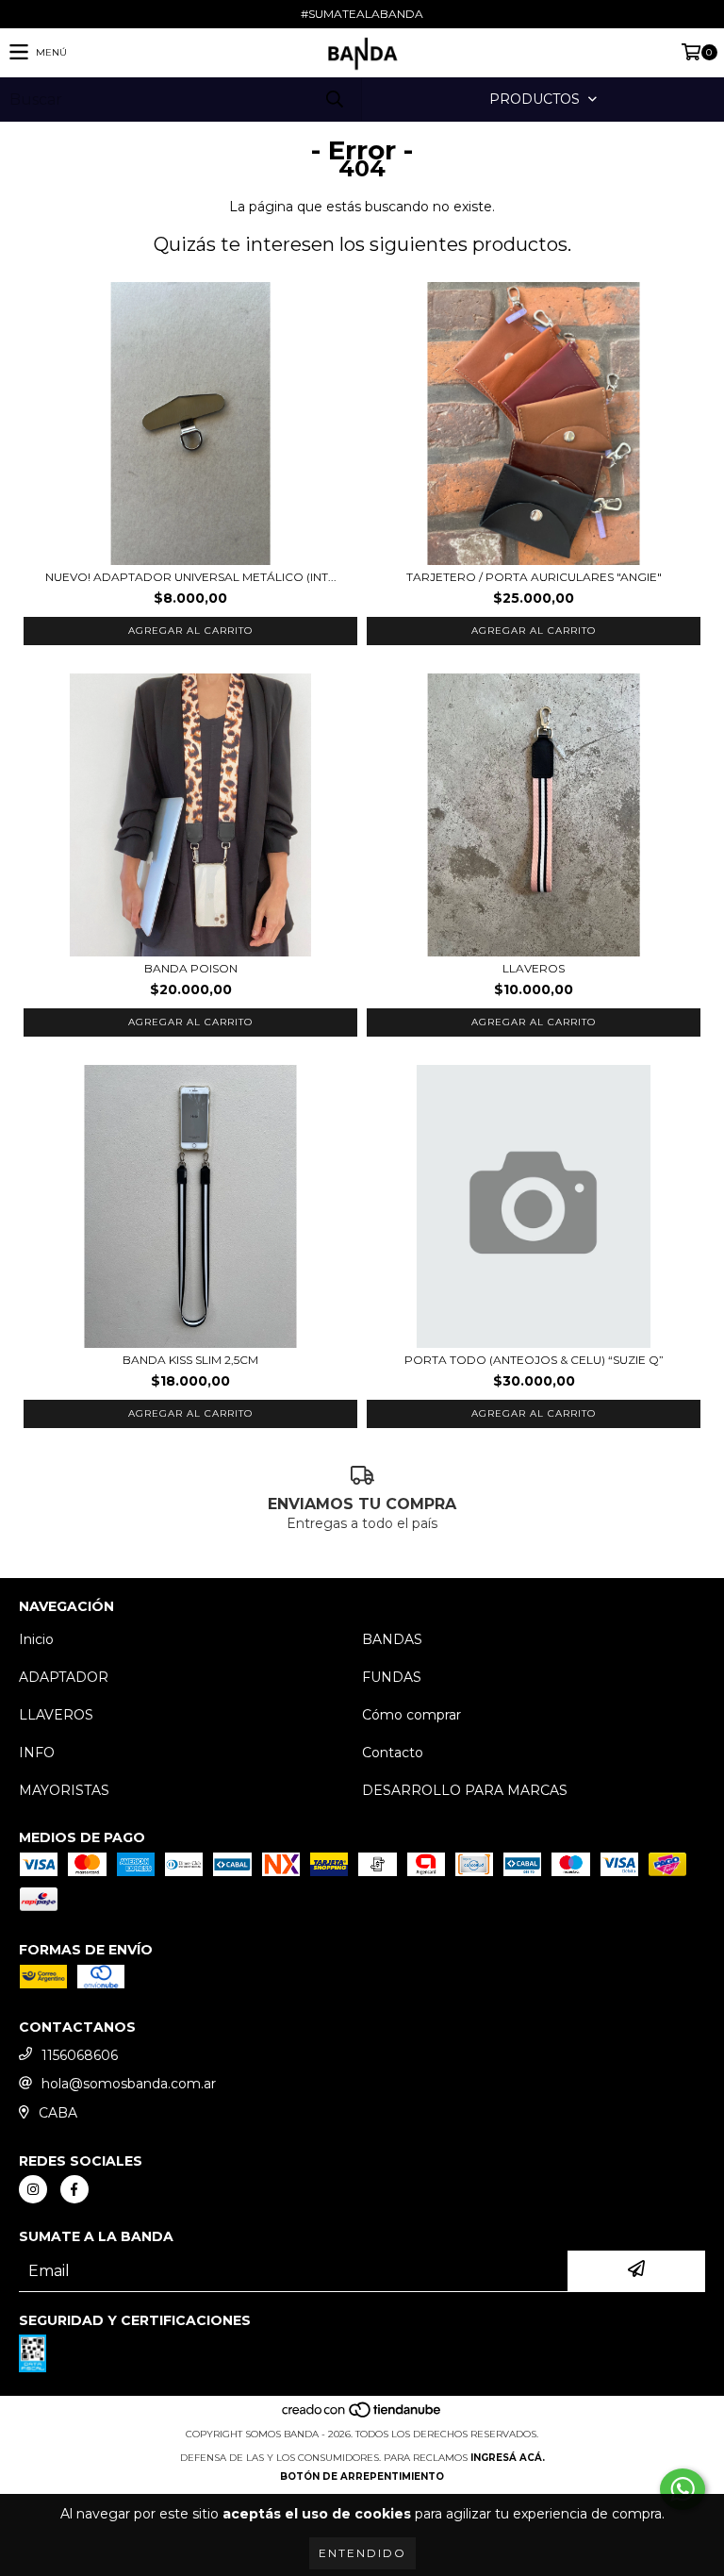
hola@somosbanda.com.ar (129, 2084)
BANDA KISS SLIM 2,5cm (190, 1360)
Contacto (393, 1753)
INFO (37, 1753)
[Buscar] (334, 100)
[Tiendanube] (362, 2415)
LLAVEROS (534, 968)
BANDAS (392, 1639)
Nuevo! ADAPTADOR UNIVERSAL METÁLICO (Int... (191, 577)
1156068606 (80, 2055)
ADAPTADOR (64, 1677)
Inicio (36, 1639)
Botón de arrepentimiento (362, 2476)
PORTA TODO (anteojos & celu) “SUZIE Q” (534, 1360)
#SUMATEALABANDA (362, 14)
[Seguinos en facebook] (74, 2189)
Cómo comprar (411, 1715)
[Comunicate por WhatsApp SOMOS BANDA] (683, 2489)
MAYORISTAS (64, 1790)
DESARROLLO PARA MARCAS (465, 1790)
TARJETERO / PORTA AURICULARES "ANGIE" (534, 577)
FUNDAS (392, 1677)
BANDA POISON (191, 968)
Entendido (362, 2553)
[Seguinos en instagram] (33, 2189)
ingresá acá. (508, 2458)
